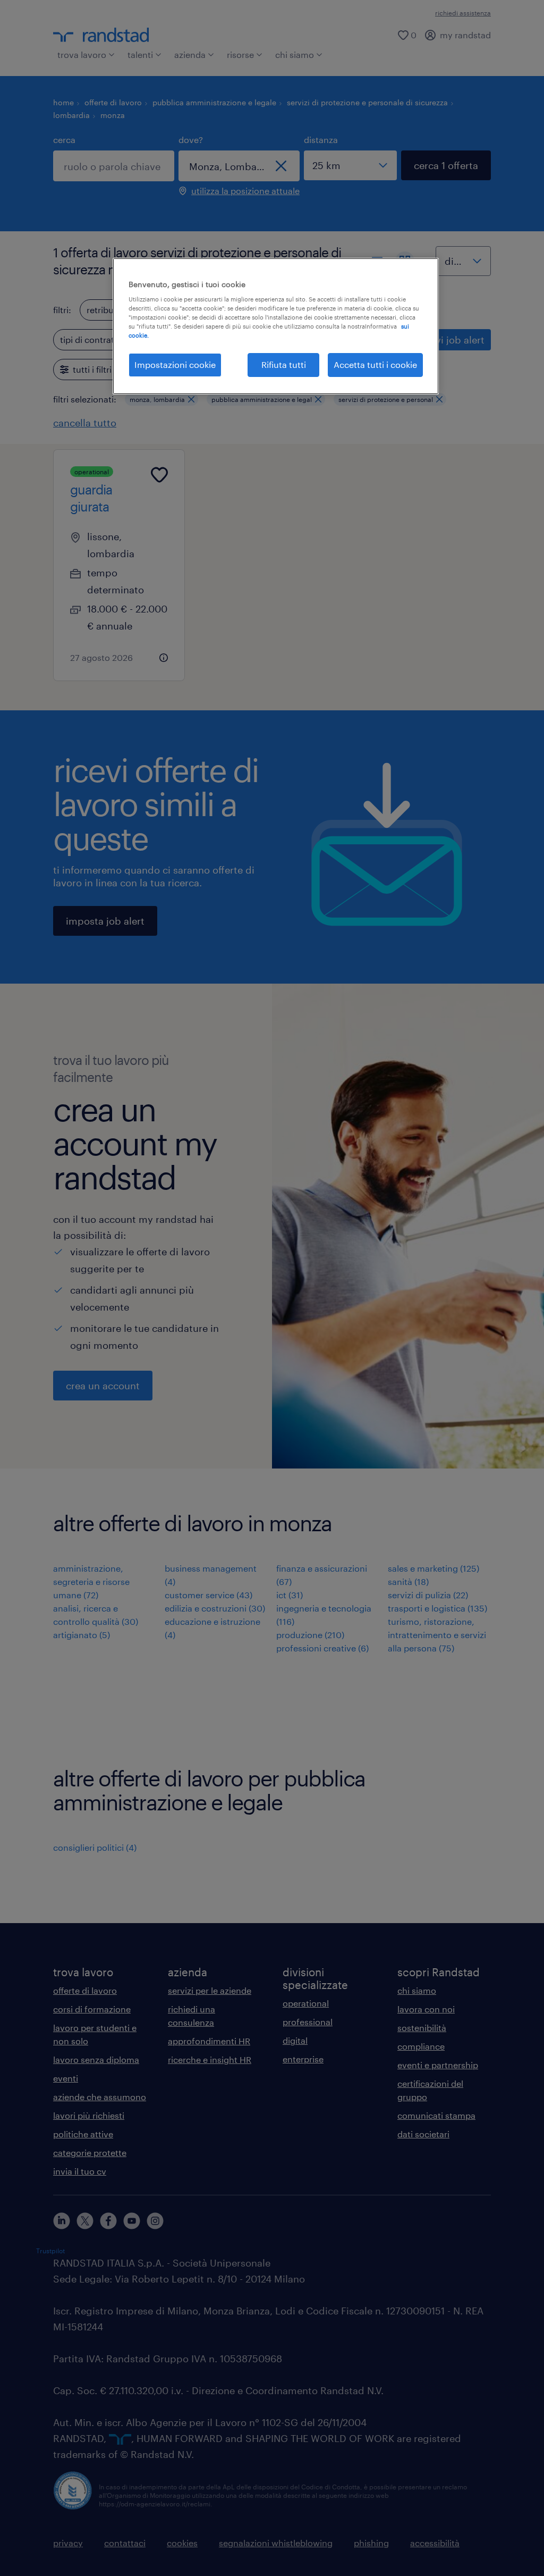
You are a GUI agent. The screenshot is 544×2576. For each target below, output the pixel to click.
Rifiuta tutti (284, 364)
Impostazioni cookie (175, 364)
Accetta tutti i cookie (375, 364)
